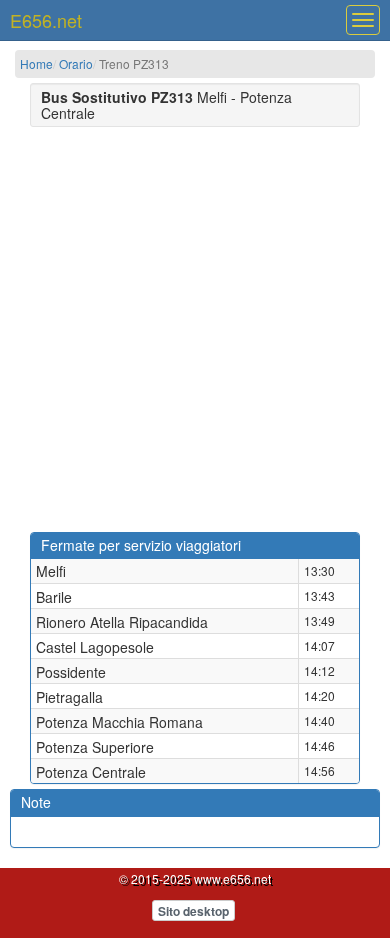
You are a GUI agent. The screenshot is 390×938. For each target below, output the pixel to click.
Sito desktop (193, 911)
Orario (76, 63)
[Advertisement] (195, 327)
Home (36, 63)
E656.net (46, 20)
